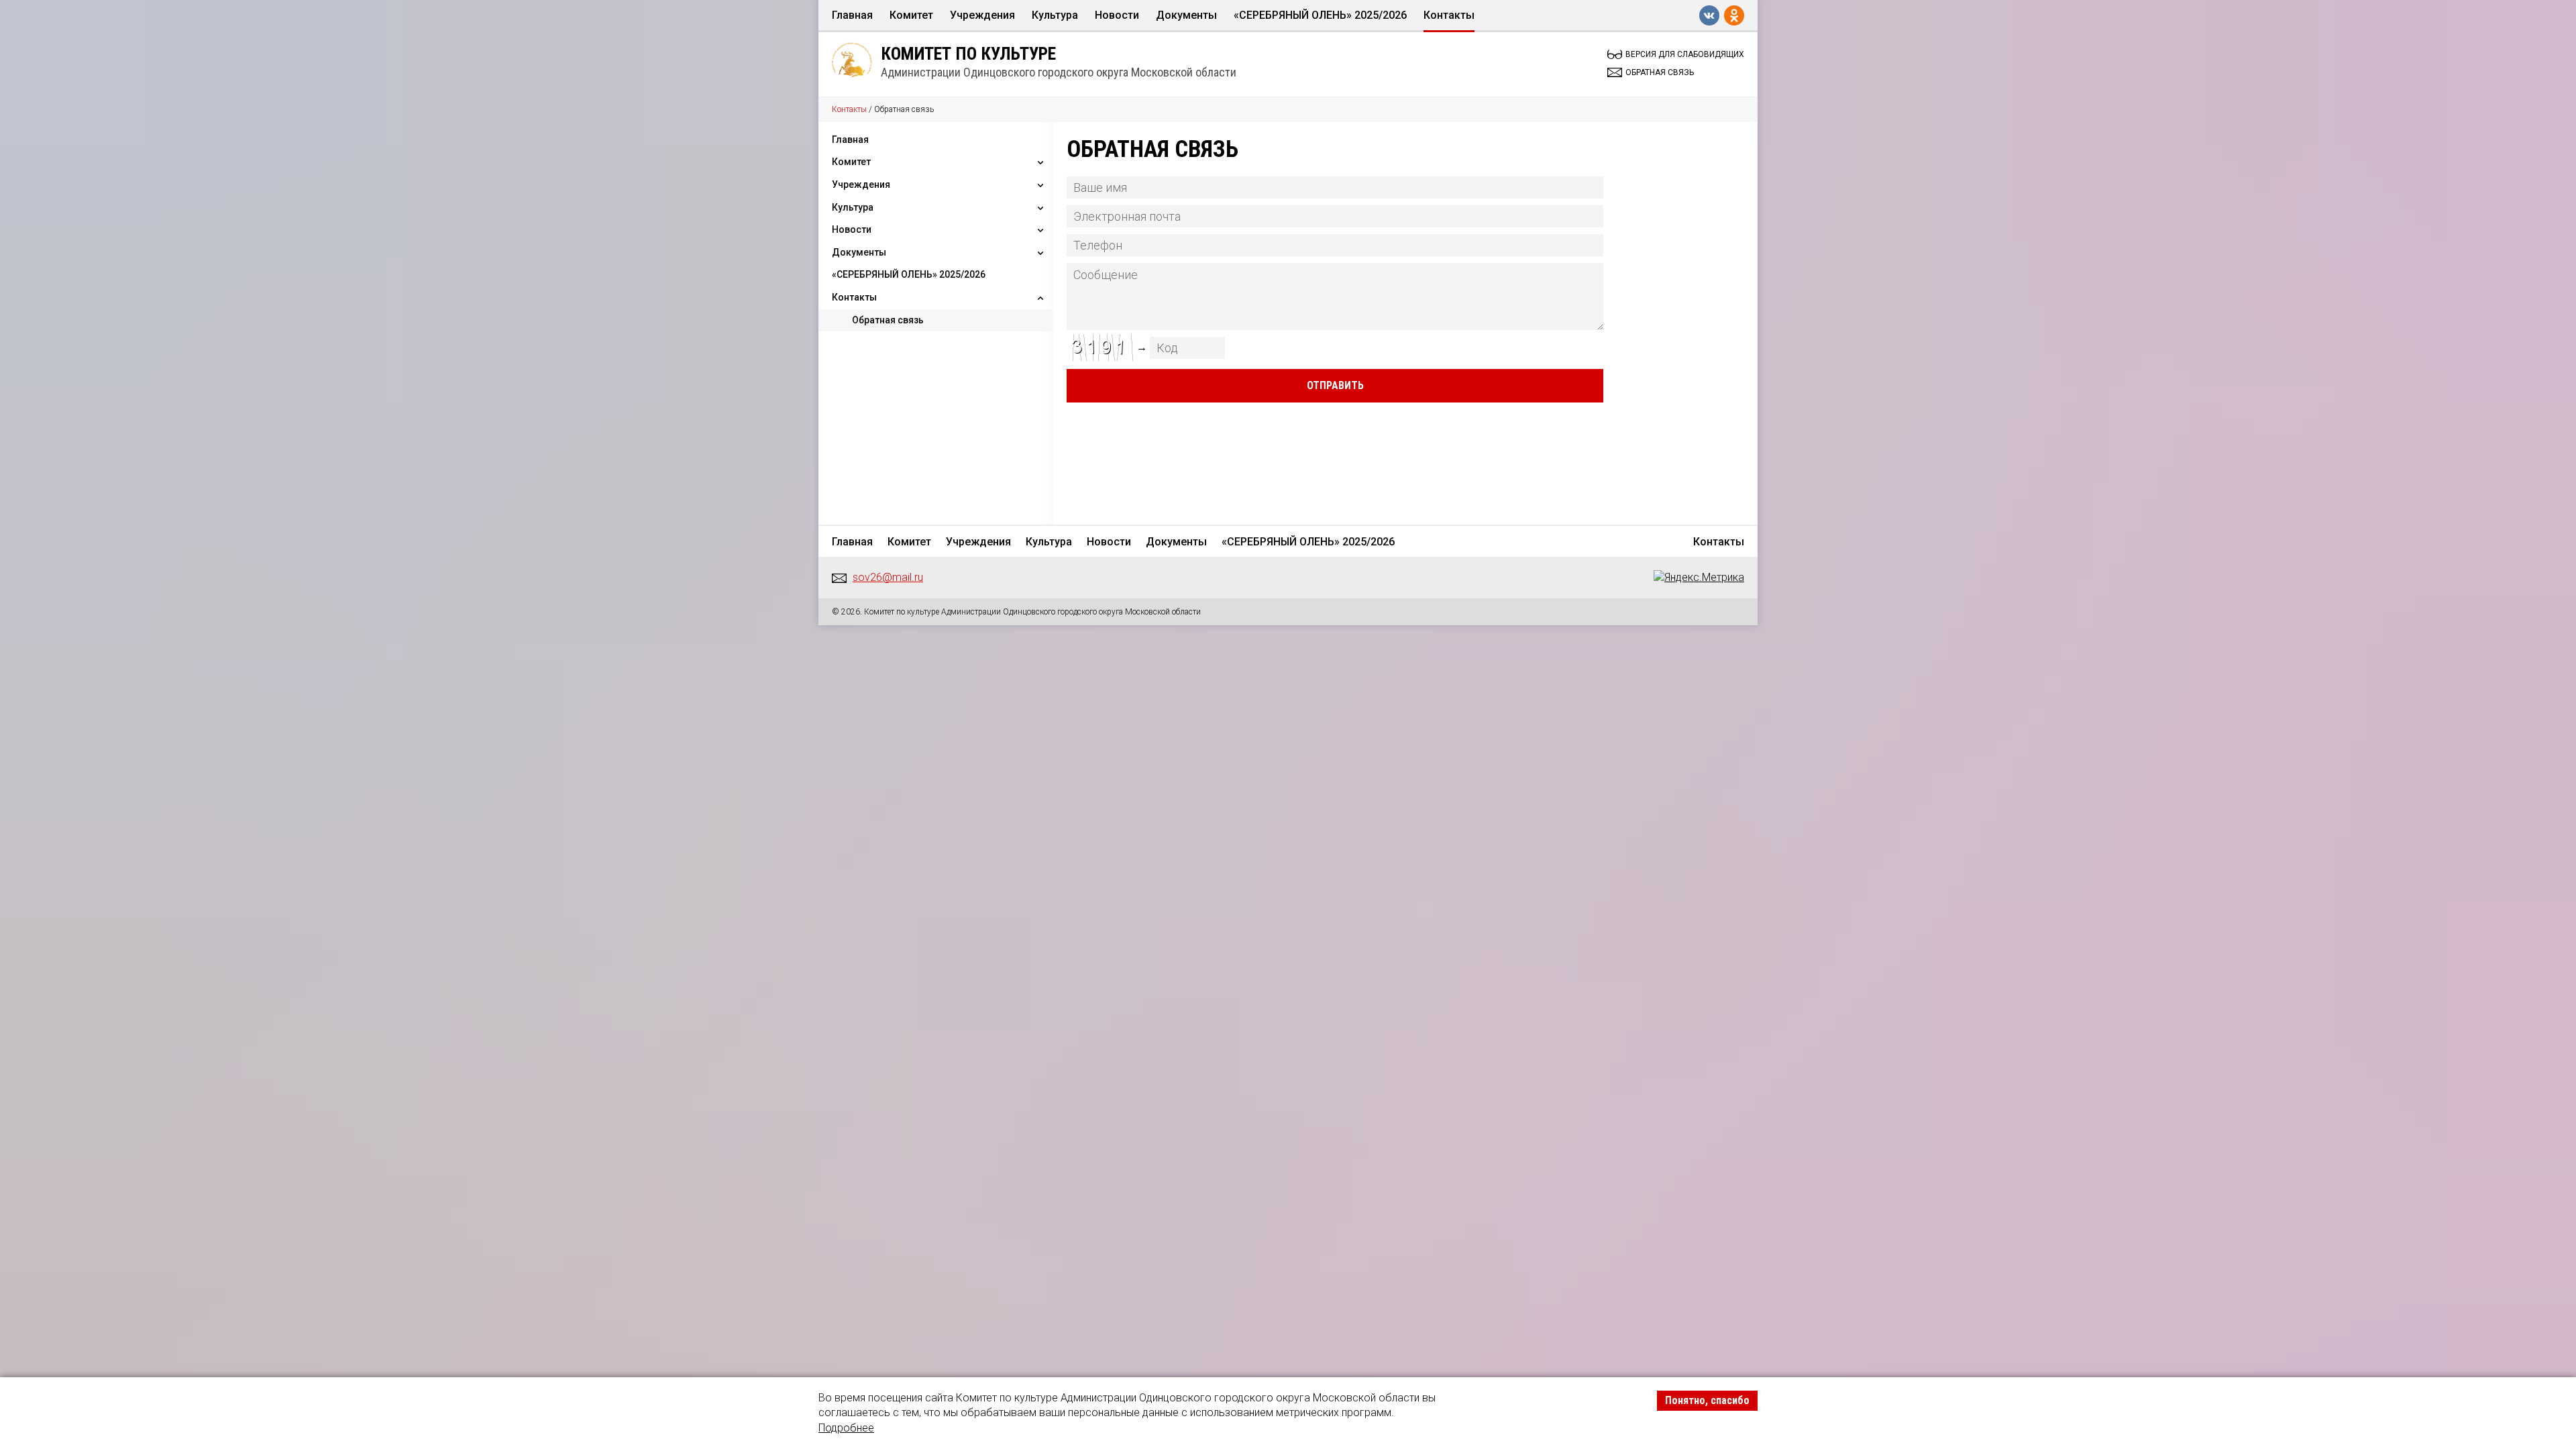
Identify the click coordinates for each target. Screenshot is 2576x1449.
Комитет (911, 15)
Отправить (1335, 385)
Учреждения (982, 15)
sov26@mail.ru (888, 577)
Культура (1055, 15)
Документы (1186, 15)
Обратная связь (888, 320)
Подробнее (846, 1428)
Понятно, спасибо (1707, 1400)
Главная (852, 15)
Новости (1117, 15)
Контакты (1449, 15)
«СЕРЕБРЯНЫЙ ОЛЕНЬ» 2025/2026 (1320, 15)
